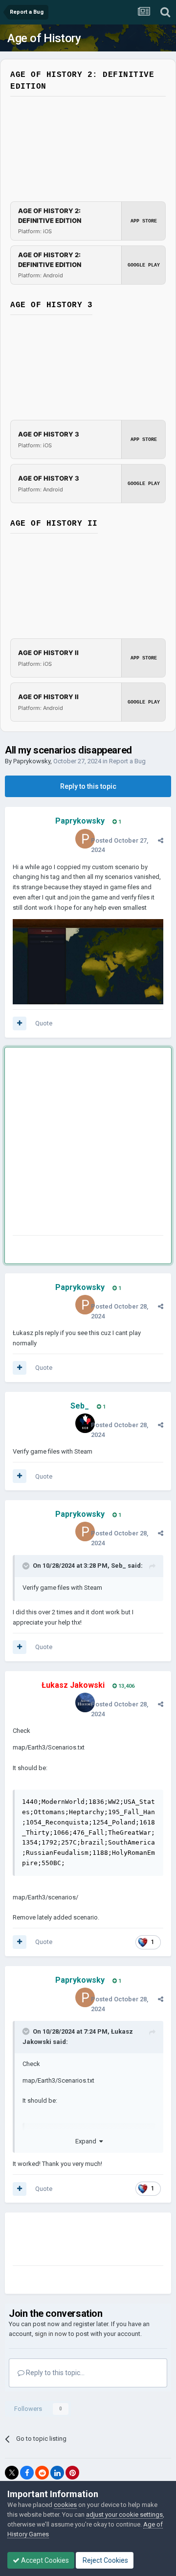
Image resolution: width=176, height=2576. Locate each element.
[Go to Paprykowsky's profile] (85, 839)
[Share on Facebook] (27, 2473)
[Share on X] (12, 2473)
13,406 (126, 1686)
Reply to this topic (88, 786)
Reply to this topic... (55, 2373)
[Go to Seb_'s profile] (85, 1423)
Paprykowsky (32, 761)
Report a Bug (127, 761)
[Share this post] (161, 840)
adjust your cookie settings (124, 2515)
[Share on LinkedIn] (57, 2473)
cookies (65, 2505)
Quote (44, 1023)
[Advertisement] (88, 1143)
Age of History (44, 38)
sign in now (51, 2334)
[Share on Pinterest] (72, 2473)
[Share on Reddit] (42, 2473)
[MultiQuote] (20, 1023)
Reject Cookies (105, 2560)
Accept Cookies (44, 2560)
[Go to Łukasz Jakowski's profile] (85, 1702)
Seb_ (119, 1566)
